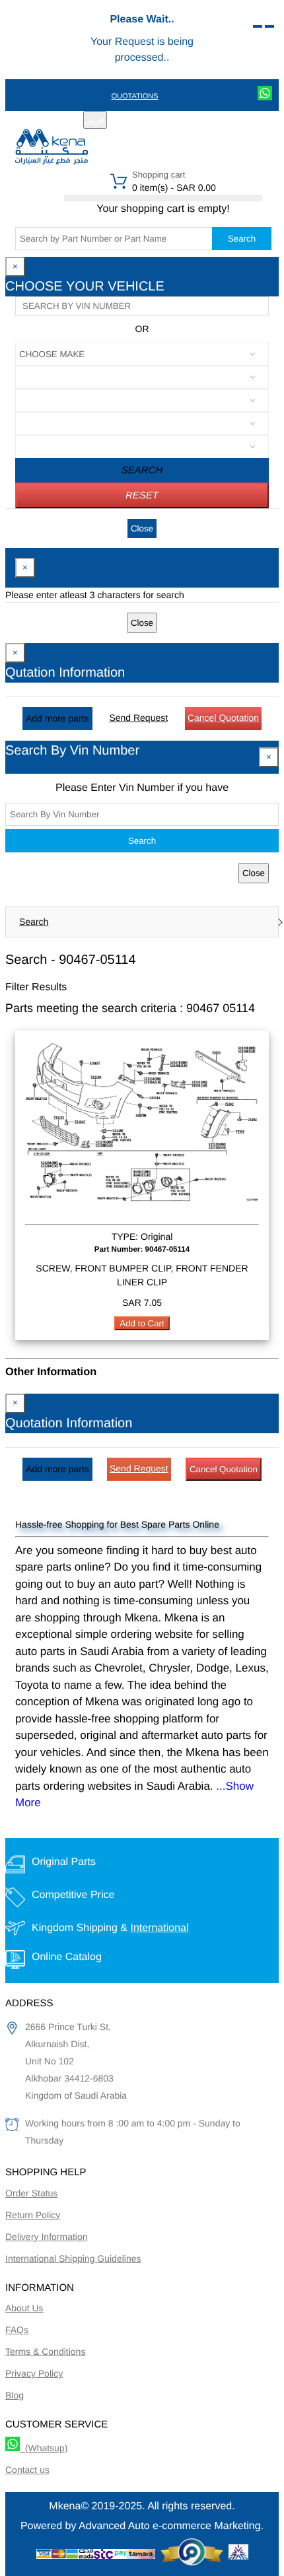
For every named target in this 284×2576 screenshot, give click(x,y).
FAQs (17, 2330)
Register (145, 121)
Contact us (27, 2470)
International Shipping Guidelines (73, 2258)
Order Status (31, 2193)
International (159, 1928)
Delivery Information (47, 2237)
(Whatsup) (44, 2448)
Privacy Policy (34, 2373)
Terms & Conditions (45, 2352)
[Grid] (269, 26)
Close (142, 528)
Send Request (138, 718)
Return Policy (33, 2215)
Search (242, 239)
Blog (15, 2395)
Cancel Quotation (223, 718)
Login (187, 121)
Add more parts (57, 718)
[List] (258, 26)
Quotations (134, 96)
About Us (24, 2308)
